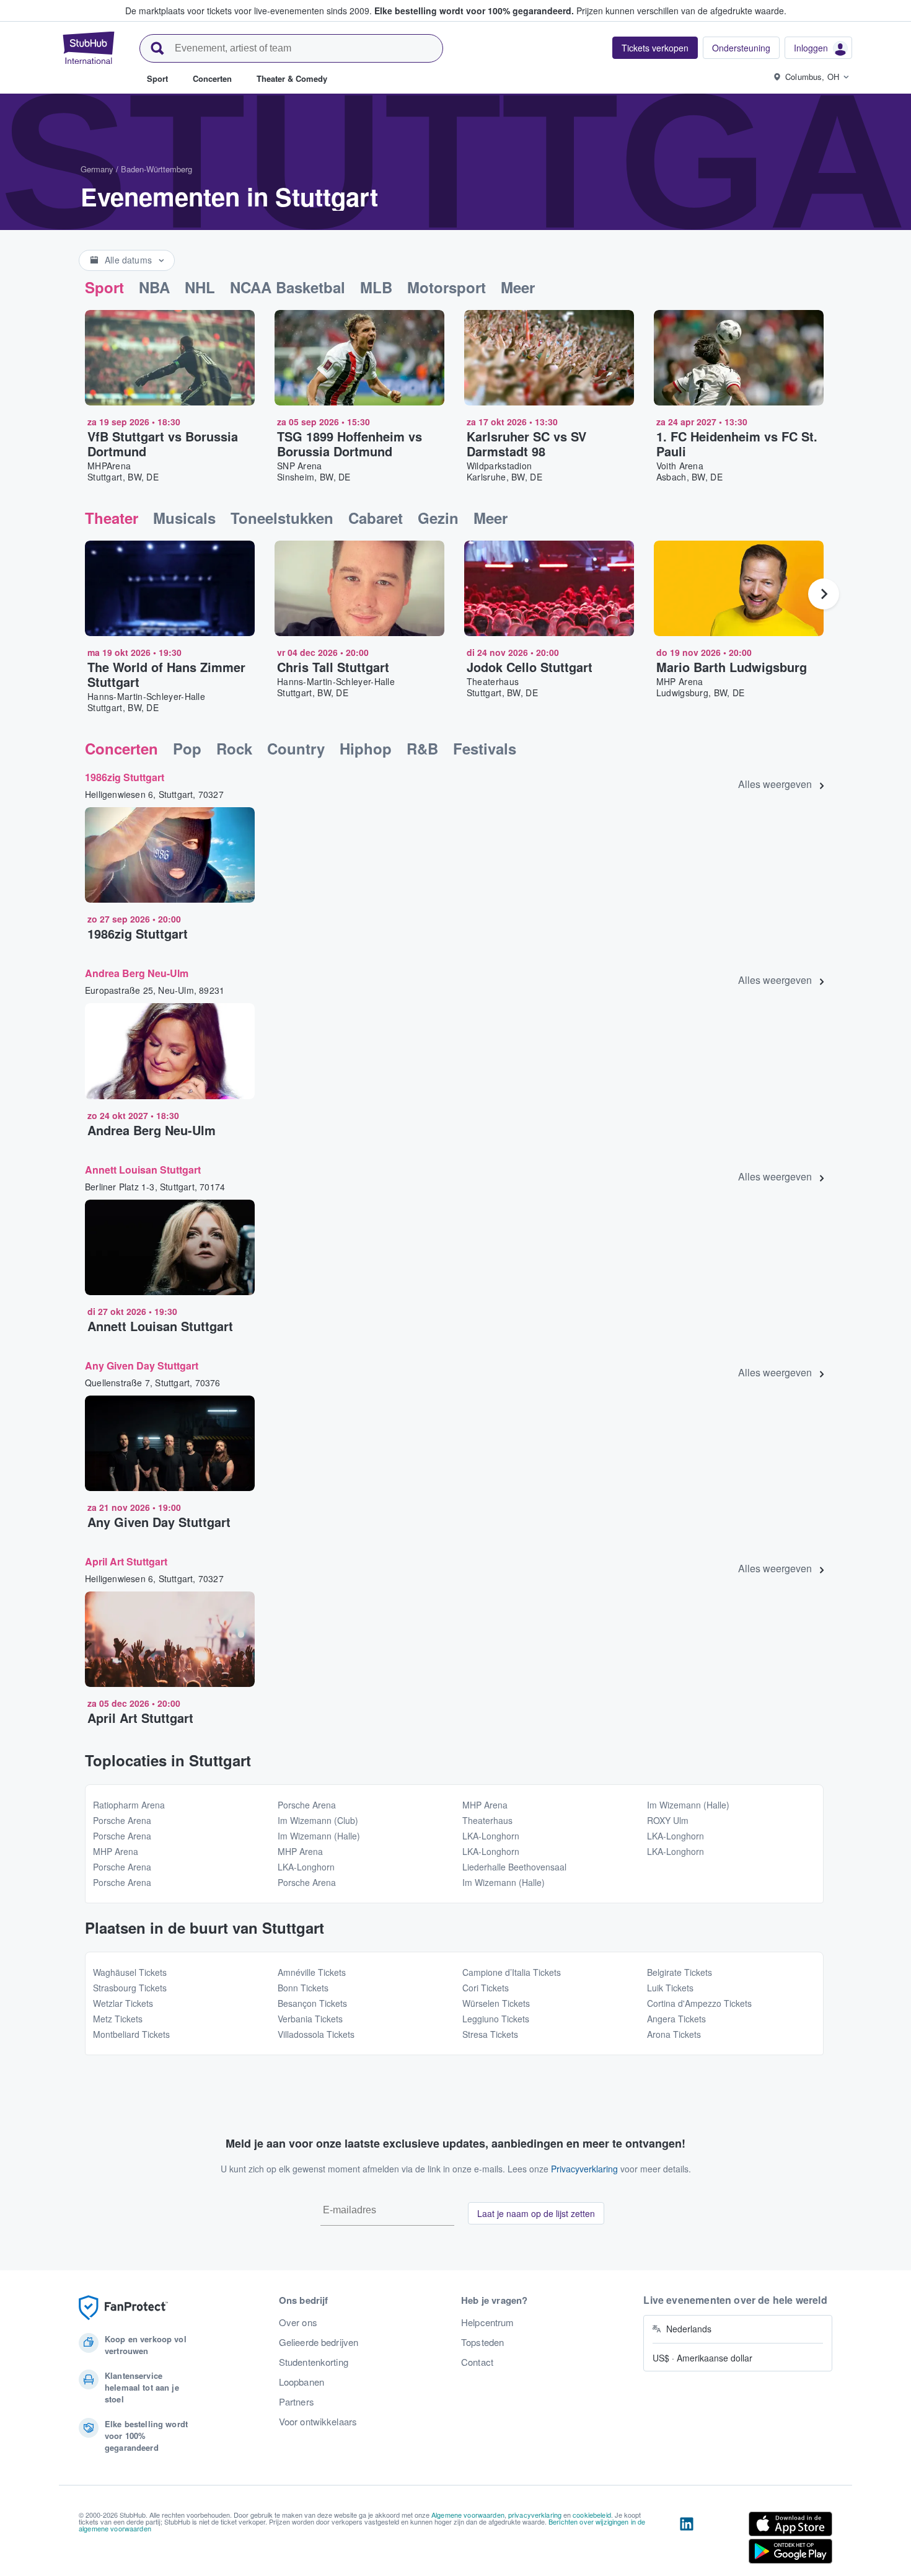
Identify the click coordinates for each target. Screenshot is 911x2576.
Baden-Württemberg (156, 169)
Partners (297, 2402)
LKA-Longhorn (306, 1867)
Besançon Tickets (312, 2003)
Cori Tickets (486, 1988)
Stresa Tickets (490, 2034)
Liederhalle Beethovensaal (514, 1867)
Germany (97, 169)
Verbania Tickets (310, 2019)
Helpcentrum (488, 2322)
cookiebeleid (592, 2515)
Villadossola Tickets (316, 2034)
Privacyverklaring (584, 2169)
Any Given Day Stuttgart (142, 1365)
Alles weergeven (775, 784)
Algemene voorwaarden (468, 2515)
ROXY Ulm (668, 1820)
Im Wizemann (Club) (318, 1820)
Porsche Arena (122, 1820)
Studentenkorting (314, 2362)
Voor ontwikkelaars (318, 2422)
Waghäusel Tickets (130, 1972)
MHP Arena (116, 1851)
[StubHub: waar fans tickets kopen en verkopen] (89, 48)
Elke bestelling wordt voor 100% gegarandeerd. (474, 11)
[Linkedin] (687, 2540)
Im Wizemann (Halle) (319, 1836)
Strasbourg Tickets (130, 1988)
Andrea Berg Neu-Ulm (137, 973)
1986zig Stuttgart (125, 777)
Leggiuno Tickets (496, 2019)
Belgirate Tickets (680, 1972)
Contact (477, 2362)
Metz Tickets (118, 2019)
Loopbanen (301, 2382)
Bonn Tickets (303, 1988)
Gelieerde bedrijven (319, 2342)
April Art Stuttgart (126, 1561)
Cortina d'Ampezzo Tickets (699, 2003)
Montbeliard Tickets (131, 2034)
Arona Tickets (674, 2034)
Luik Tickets (670, 1988)
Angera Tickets (676, 2019)
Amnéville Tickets (312, 1972)
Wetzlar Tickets (123, 2003)
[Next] (824, 594)
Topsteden (482, 2342)
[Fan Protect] (123, 2308)
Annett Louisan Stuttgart (143, 1170)
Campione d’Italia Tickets (512, 1972)
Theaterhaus (487, 1820)
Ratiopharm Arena (129, 1805)
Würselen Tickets (496, 2003)
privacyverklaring (535, 2515)
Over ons (298, 2322)
